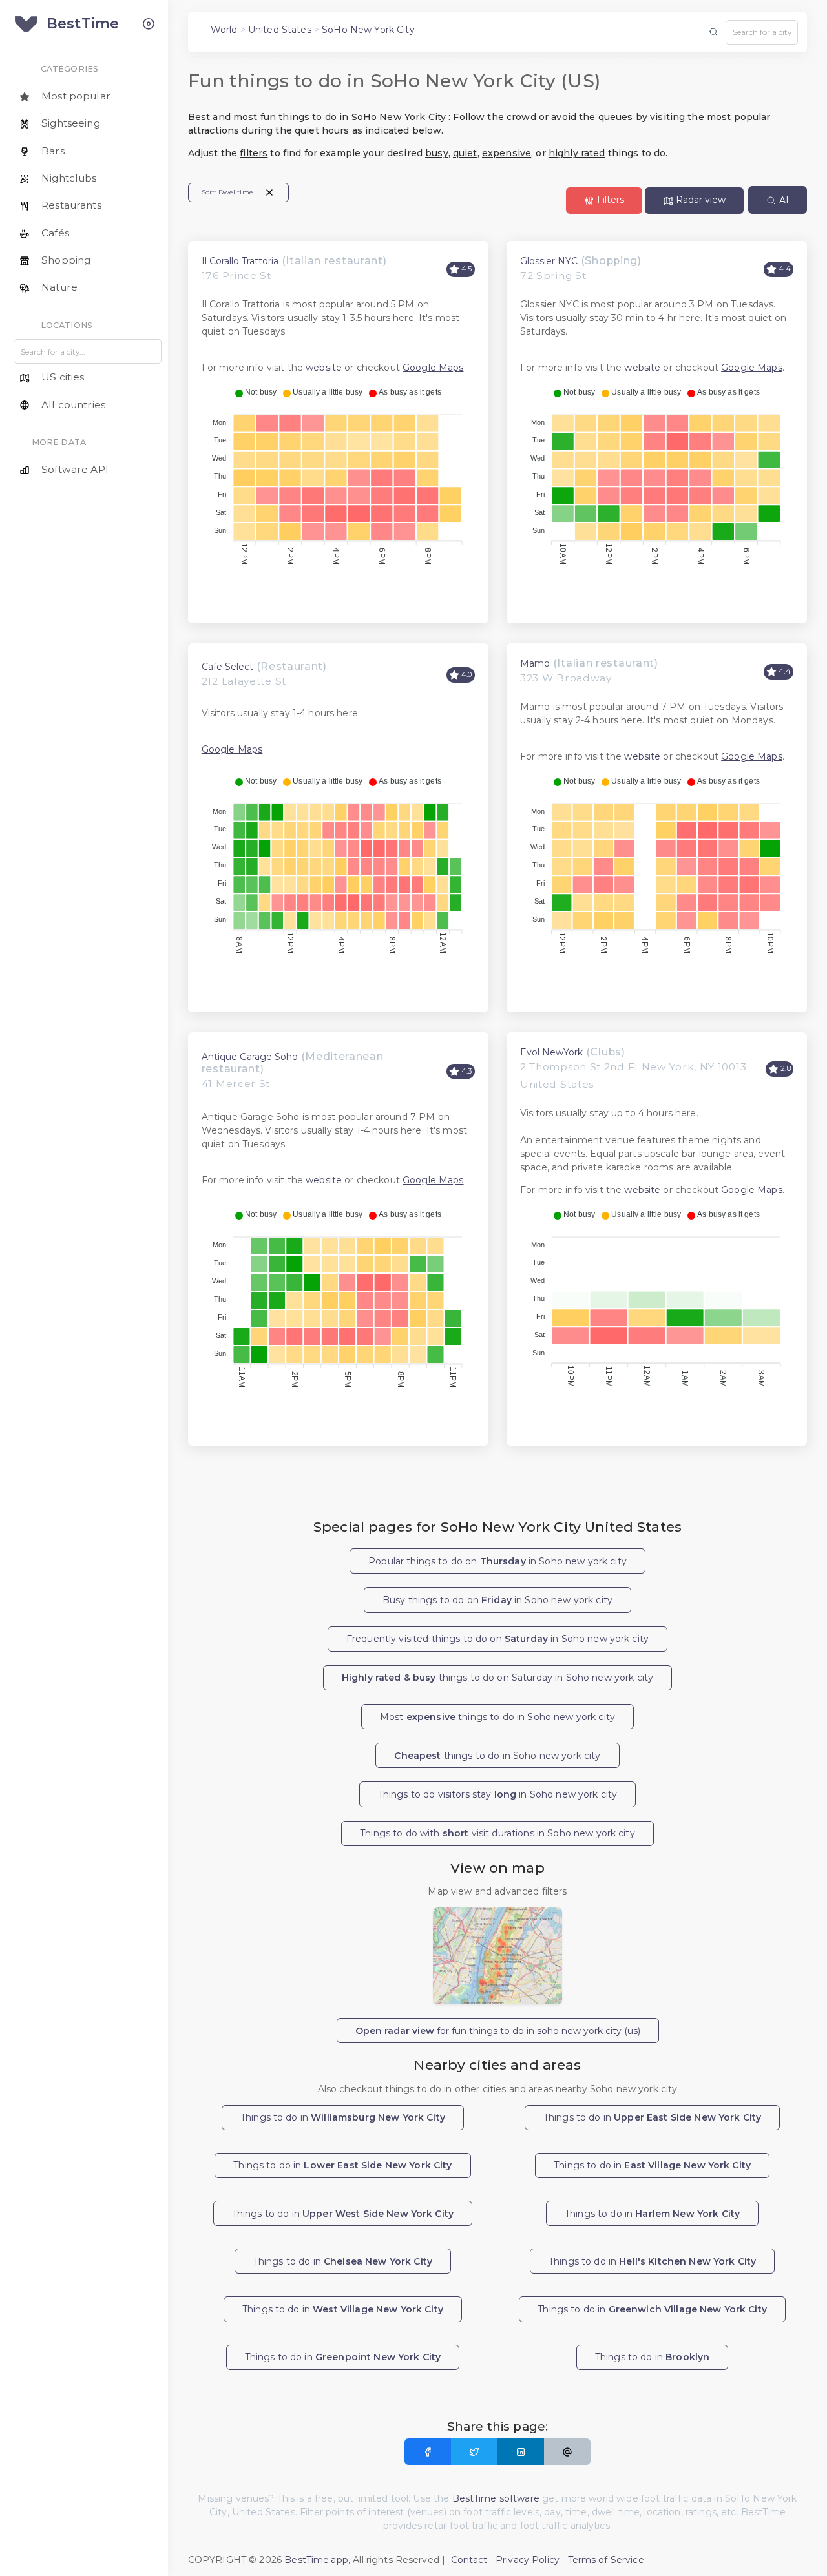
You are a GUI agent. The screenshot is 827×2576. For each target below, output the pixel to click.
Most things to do (497, 1717)
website (324, 368)
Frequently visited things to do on (497, 1639)
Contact (469, 2560)
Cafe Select (227, 667)
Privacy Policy (528, 2560)
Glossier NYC (549, 261)
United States (280, 30)
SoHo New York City (368, 30)
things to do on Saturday (497, 1678)
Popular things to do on (497, 1561)
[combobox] (762, 32)
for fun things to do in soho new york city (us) (498, 2031)
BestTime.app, (317, 2560)
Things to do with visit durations (497, 1833)
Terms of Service (606, 2560)
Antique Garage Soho (250, 1057)
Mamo (535, 663)
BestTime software (496, 2498)
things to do (497, 1756)
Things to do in (343, 2117)
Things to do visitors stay (497, 1794)
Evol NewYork (551, 1052)
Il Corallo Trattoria (240, 261)
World (224, 30)
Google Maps (433, 368)
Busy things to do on (497, 1600)
